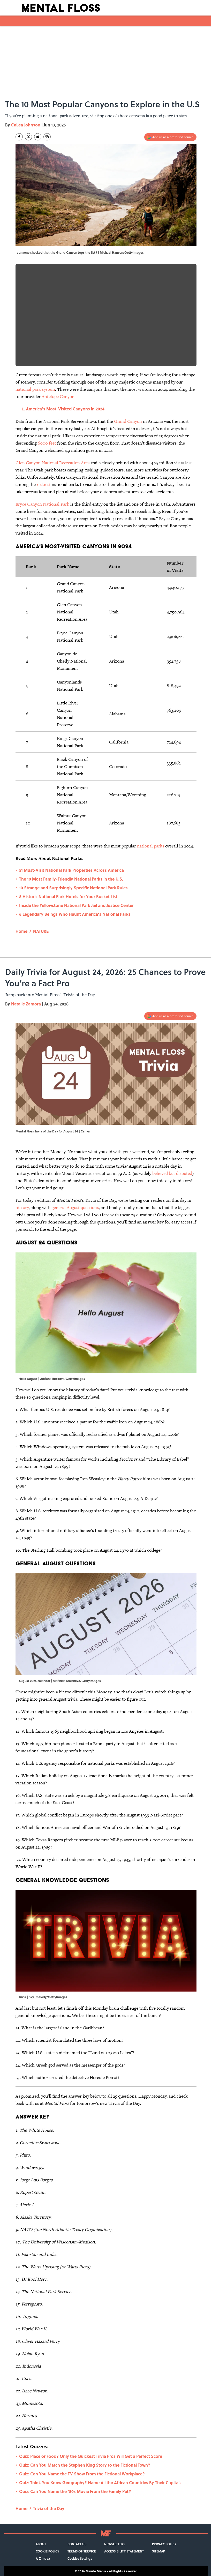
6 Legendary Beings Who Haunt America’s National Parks (75, 914)
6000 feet (47, 443)
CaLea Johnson (26, 125)
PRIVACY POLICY (164, 2544)
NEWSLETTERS (115, 2544)
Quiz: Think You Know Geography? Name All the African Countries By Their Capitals (100, 2483)
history (22, 1207)
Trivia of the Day (49, 2508)
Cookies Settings (80, 2558)
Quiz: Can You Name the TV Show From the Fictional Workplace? (82, 2474)
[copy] (47, 137)
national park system (35, 389)
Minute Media (96, 2571)
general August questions (75, 1207)
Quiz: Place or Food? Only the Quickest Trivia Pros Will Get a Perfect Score (91, 2456)
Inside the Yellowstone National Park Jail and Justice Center (76, 905)
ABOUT (41, 2544)
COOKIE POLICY (47, 2551)
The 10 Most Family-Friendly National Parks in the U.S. (71, 879)
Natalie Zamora (26, 1004)
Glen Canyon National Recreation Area (53, 463)
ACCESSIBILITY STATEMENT (124, 2551)
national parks (151, 846)
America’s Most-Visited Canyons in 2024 (65, 409)
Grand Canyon (128, 421)
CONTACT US (77, 2544)
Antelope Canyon (58, 396)
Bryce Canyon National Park (42, 504)
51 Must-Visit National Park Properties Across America (71, 870)
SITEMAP (158, 2551)
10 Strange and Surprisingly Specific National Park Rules (73, 888)
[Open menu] (13, 8)
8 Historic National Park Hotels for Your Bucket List (68, 896)
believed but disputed (172, 1173)
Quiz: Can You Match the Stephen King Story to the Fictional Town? (85, 2465)
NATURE (41, 931)
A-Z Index (43, 2558)
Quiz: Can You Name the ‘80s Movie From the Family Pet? (75, 2491)
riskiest (44, 484)
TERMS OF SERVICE (82, 2551)
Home (21, 931)
